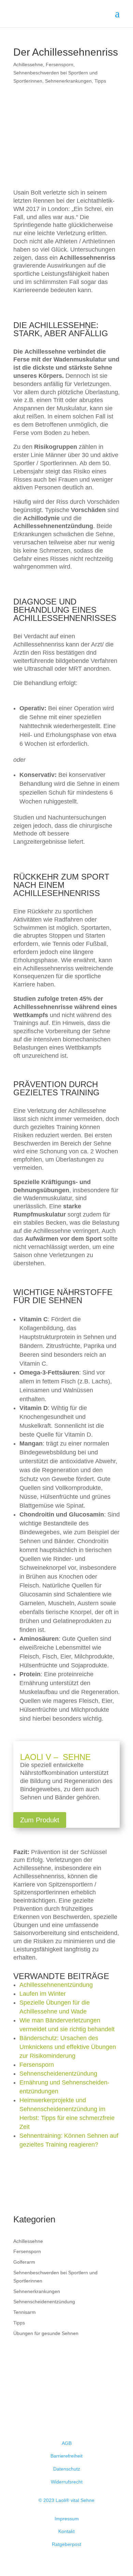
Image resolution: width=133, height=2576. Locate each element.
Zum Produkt (40, 1820)
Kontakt (66, 2531)
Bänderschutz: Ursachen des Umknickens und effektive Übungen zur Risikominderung (68, 2047)
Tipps (100, 81)
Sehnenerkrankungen (68, 81)
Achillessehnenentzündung (56, 1985)
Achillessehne (28, 65)
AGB (67, 2443)
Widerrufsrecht (67, 2482)
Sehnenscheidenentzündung (58, 2074)
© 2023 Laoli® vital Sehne (66, 2500)
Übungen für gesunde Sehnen (46, 2333)
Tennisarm (25, 2312)
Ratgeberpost (66, 2544)
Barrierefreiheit (66, 2456)
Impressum (67, 2519)
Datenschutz (67, 2469)
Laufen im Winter (43, 1994)
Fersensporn (60, 65)
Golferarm (24, 2262)
